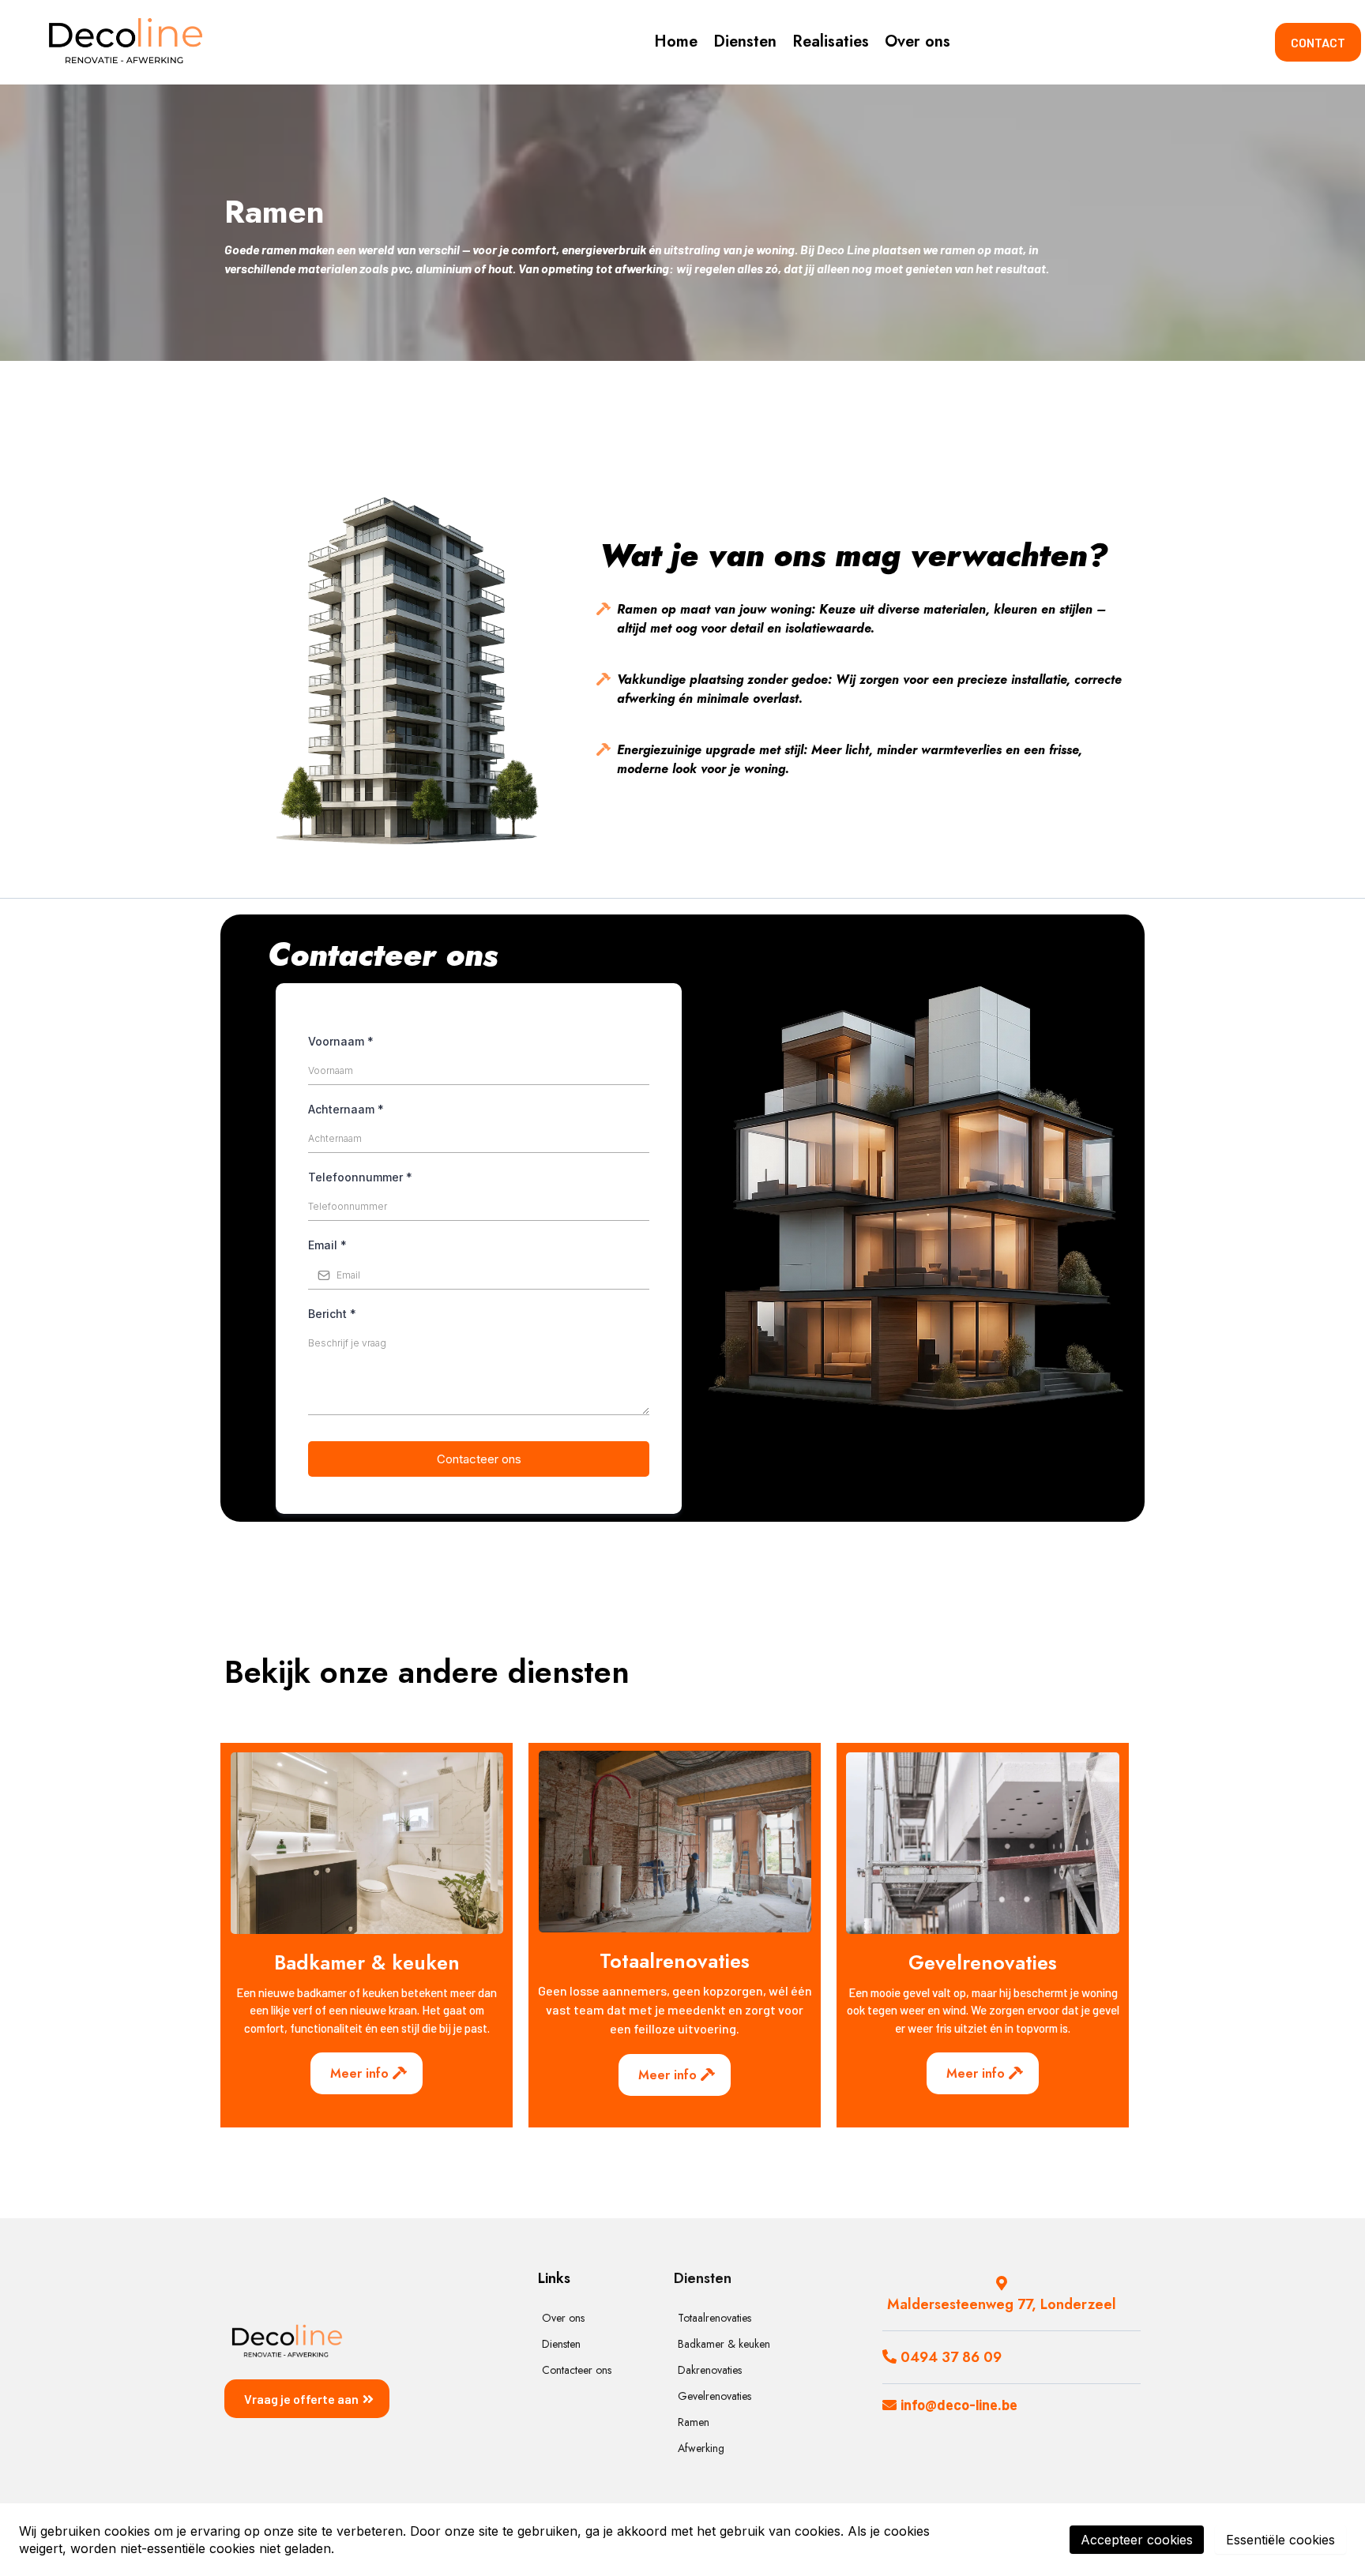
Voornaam (341, 1041)
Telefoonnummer (360, 1177)
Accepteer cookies (1137, 2540)
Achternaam (346, 1109)
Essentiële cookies (1280, 2540)
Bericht (332, 1314)
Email (327, 1245)
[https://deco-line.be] (125, 42)
